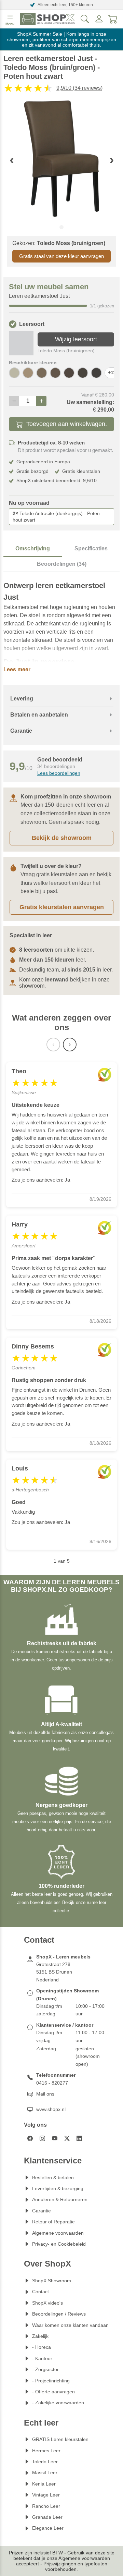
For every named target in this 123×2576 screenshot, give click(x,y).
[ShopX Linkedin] (79, 2138)
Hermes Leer (46, 2451)
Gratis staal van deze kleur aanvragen (61, 256)
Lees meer (17, 669)
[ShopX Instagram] (42, 2138)
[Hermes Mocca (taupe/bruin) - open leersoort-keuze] (42, 373)
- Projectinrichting (51, 2381)
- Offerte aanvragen (53, 2392)
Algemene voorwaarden (58, 2233)
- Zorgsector (45, 2369)
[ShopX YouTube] (55, 2138)
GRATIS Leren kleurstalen (60, 2439)
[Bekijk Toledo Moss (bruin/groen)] (21, 343)
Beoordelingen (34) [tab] (62, 564)
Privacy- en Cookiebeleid (59, 2244)
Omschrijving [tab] (33, 548)
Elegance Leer (48, 2528)
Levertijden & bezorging (58, 2188)
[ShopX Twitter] (67, 2138)
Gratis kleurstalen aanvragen (62, 907)
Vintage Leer (46, 2495)
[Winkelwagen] (113, 19)
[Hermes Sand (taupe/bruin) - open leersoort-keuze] (28, 373)
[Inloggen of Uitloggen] (99, 19)
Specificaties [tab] (91, 548)
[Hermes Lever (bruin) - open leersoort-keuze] (55, 373)
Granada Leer (47, 2517)
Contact (40, 2292)
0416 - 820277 (52, 2083)
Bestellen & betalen (53, 2177)
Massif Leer (45, 2473)
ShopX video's (47, 2303)
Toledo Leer (45, 2462)
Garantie (42, 2211)
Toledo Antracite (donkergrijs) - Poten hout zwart (56, 517)
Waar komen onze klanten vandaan (70, 2325)
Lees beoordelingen (59, 773)
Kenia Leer (44, 2484)
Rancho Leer (46, 2506)
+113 (113, 373)
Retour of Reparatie (53, 2222)
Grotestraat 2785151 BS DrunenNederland (54, 1972)
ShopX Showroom (52, 2281)
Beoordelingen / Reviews (59, 2314)
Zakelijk (40, 2336)
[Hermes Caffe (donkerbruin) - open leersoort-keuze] (96, 373)
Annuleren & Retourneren (60, 2199)
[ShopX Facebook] (30, 2138)
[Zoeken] (85, 19)
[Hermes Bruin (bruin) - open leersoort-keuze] (83, 373)
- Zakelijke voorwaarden (58, 2403)
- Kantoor (42, 2358)
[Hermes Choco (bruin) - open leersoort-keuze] (69, 373)
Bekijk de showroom (62, 838)
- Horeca (42, 2347)
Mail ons (45, 2094)
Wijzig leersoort (76, 339)
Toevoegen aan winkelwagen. (67, 424)
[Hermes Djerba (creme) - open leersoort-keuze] (14, 373)
